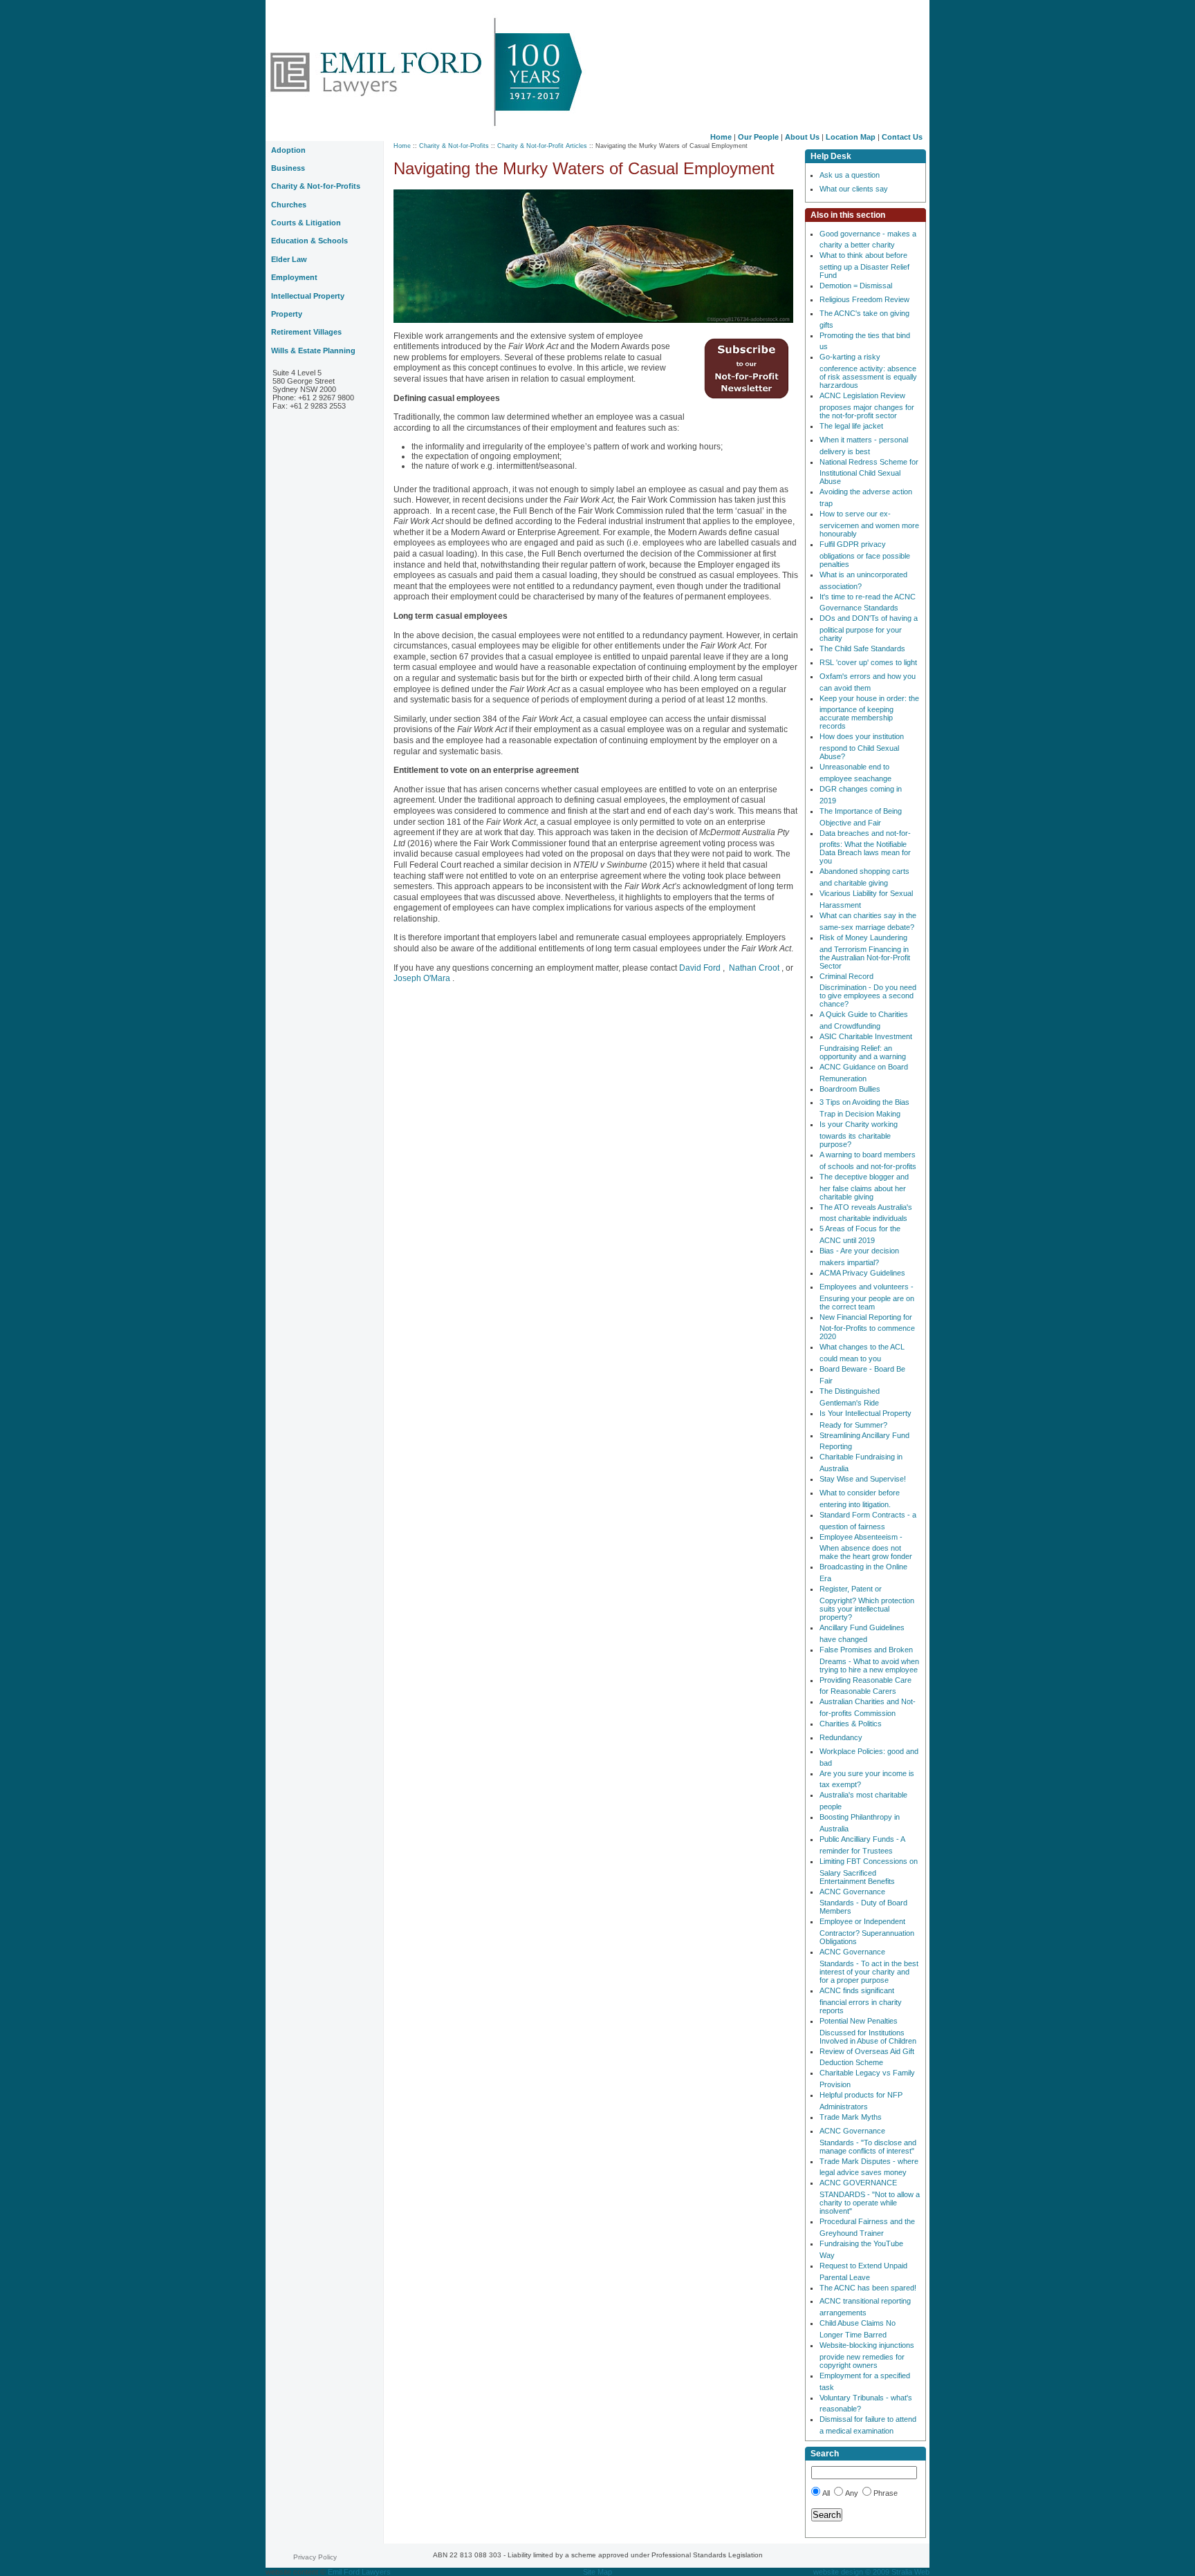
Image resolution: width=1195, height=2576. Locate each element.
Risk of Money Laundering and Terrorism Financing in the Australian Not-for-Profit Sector (865, 952)
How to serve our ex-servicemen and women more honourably (869, 524)
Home (721, 137)
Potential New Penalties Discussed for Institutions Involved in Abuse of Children (868, 2031)
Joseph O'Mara (423, 978)
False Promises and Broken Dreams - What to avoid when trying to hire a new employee (869, 1660)
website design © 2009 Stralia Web (871, 2572)
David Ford (701, 968)
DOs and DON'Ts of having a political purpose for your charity (869, 628)
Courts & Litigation (306, 223)
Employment (294, 277)
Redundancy (841, 1737)
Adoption (288, 150)
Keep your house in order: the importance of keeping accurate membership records (869, 712)
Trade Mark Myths (851, 2117)
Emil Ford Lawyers (359, 2572)
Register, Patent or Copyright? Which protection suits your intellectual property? (867, 1603)
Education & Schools (309, 241)
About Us (802, 137)
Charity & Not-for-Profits (454, 146)
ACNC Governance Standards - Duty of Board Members (863, 1902)
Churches (289, 205)
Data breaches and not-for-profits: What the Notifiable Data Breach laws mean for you (865, 847)
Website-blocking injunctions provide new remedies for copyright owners (867, 2355)
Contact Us (902, 137)
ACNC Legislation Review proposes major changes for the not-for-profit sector (867, 405)
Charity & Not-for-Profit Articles (542, 146)
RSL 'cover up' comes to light (868, 662)
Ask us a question (850, 175)
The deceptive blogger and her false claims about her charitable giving (864, 1187)
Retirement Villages (306, 332)
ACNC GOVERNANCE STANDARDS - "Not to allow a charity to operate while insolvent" (870, 2197)
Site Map (597, 2572)
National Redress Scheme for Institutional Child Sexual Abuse (869, 472)
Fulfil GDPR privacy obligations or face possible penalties (865, 554)
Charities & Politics (851, 1724)
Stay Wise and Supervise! (863, 1479)
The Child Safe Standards (862, 648)
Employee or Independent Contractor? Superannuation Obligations (867, 1931)
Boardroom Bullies (850, 1089)
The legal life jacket (851, 426)
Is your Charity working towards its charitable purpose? (859, 1134)
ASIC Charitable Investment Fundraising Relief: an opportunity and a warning (866, 1046)
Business (288, 168)
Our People (758, 137)
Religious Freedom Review (864, 299)
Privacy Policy (315, 2557)
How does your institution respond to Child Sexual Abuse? (862, 746)
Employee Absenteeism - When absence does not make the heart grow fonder (866, 1547)
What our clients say (854, 189)
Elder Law (289, 259)
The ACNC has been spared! (868, 2288)
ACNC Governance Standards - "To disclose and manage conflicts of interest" (868, 2141)
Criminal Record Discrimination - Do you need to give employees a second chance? (868, 990)
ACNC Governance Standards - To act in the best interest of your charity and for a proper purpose (869, 1966)
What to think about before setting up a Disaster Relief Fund (864, 265)
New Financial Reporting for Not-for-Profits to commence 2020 (867, 1327)
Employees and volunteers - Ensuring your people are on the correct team (867, 1297)
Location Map (851, 137)
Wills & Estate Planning (313, 351)
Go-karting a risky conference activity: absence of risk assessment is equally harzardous (868, 371)
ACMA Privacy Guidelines (862, 1273)
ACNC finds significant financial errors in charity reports (861, 2000)
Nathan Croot (754, 968)
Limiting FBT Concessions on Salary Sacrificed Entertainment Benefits (869, 1871)
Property (287, 314)
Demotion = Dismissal (856, 286)
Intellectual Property (308, 296)
